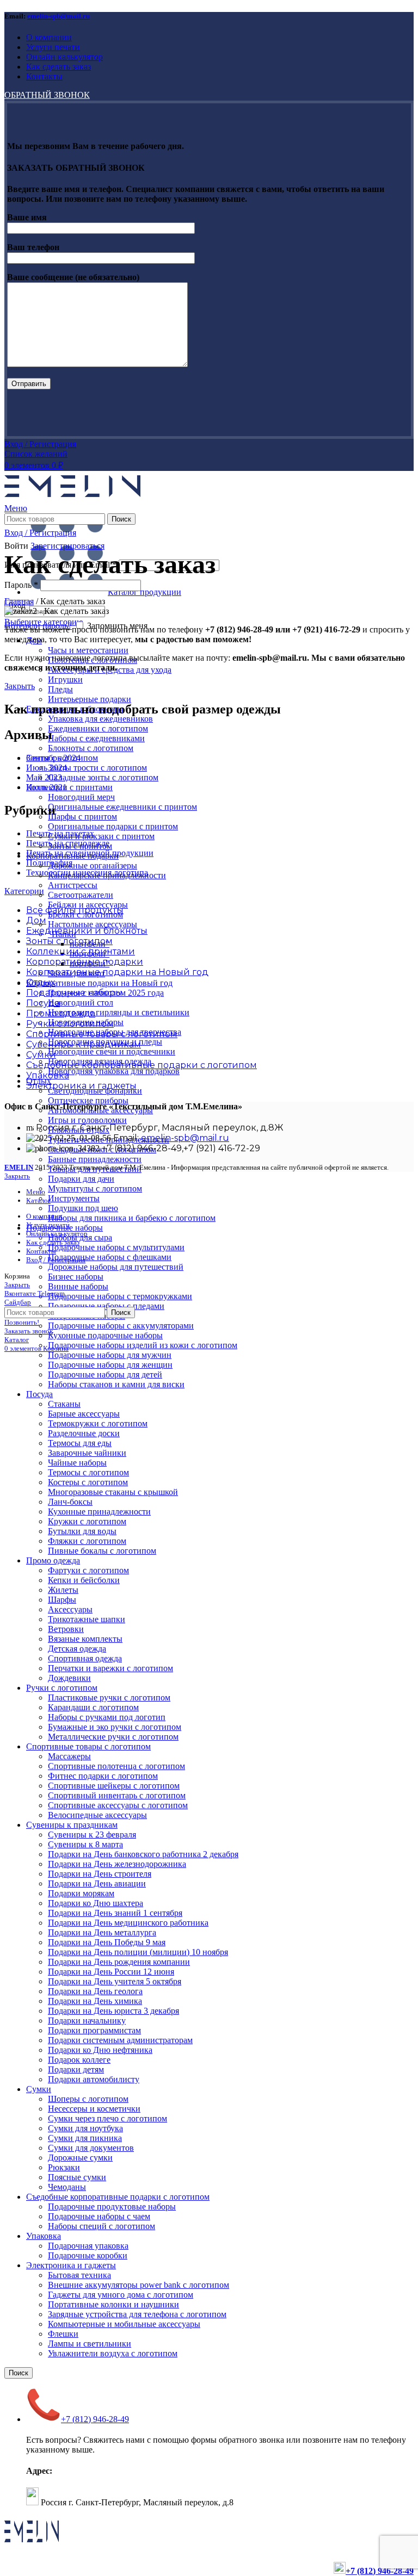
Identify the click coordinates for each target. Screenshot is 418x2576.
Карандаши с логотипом (93, 1707)
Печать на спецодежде (68, 843)
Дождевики (69, 1678)
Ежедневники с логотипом (98, 728)
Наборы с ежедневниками (96, 738)
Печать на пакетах (60, 833)
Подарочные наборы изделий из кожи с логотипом (143, 1345)
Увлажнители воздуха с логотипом (113, 2353)
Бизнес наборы (76, 1277)
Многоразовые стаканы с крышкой (113, 1492)
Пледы (60, 689)
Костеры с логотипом (88, 1482)
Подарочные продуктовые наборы (112, 2206)
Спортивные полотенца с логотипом (116, 1766)
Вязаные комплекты (85, 1639)
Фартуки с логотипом (88, 1570)
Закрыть (20, 686)
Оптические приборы (88, 1100)
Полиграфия (49, 863)
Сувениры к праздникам (72, 1825)
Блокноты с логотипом (91, 748)
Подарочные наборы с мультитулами (116, 1247)
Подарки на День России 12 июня (111, 1972)
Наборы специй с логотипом (102, 2226)
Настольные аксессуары (93, 924)
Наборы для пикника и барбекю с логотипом (132, 1218)
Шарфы (62, 1600)
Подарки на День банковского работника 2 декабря (143, 1854)
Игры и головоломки (87, 1120)
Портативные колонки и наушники (113, 2304)
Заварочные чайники (87, 1453)
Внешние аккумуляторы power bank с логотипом (139, 2285)
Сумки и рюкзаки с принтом (101, 836)
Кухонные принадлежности (99, 1512)
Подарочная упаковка (88, 2246)
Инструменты (74, 1198)
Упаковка (44, 2236)
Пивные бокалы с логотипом (102, 1551)
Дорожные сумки (80, 2158)
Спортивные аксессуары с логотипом (118, 1805)
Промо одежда (53, 1560)
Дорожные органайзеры (93, 865)
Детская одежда (77, 1649)
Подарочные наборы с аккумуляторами (121, 1326)
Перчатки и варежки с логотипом (110, 1668)
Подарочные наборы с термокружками (120, 1296)
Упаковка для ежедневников (100, 719)
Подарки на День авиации (97, 1883)
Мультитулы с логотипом (95, 1188)
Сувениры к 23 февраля (92, 1835)
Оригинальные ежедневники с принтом (122, 807)
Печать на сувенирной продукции (90, 853)
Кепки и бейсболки (84, 1580)
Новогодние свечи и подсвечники (112, 1051)
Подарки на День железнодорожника (117, 1864)
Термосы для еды (80, 1443)
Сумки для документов (91, 2148)
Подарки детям (76, 2069)
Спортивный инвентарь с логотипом (117, 1795)
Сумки (39, 2089)
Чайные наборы (77, 1463)
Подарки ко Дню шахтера (96, 1903)
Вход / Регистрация (56, 1260)
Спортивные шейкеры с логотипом (114, 1786)
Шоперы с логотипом (88, 2099)
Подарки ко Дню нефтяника (100, 2050)
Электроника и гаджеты (71, 2265)
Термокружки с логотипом (98, 1423)
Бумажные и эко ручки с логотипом (115, 1727)
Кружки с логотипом (87, 1521)
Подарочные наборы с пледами (106, 1306)
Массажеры (69, 1756)
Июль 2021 (47, 787)
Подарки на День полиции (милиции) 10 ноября (138, 1952)
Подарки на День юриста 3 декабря (113, 2011)
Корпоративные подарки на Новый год (99, 983)
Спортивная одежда (85, 1658)
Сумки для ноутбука (85, 2128)
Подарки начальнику (87, 2021)
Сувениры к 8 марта (85, 1844)
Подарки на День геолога (95, 1991)
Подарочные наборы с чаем (99, 2216)
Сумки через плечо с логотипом (107, 2118)
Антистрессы (73, 885)
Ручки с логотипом (62, 1688)
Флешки (63, 2334)
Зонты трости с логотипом (97, 768)
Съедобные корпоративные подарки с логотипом (118, 2197)
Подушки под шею (83, 1208)
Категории (24, 891)
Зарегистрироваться (67, 546)
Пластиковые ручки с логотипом (109, 1697)
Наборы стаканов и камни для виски (116, 1384)
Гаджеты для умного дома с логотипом (121, 2295)
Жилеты (63, 1590)
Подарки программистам (94, 2030)
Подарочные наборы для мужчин (110, 1355)
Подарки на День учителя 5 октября (115, 1981)
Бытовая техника (79, 2275)
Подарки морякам (81, 1893)
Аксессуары (70, 1609)
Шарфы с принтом (82, 817)
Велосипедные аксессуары (97, 1815)
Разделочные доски (84, 1433)
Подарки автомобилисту (94, 2079)
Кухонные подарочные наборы (105, 1335)
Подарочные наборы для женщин (110, 1365)
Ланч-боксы (70, 1502)
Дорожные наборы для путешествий (116, 1267)
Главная (19, 601)
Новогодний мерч (81, 797)
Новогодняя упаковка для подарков (114, 1071)
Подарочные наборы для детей (105, 1374)
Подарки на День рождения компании (119, 1962)
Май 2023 (44, 777)
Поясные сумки (77, 2177)
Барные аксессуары (84, 1414)
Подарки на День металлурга (102, 1932)
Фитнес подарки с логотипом (103, 1776)
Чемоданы (67, 2187)
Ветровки (66, 1629)
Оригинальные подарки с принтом (113, 826)
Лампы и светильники (90, 2344)
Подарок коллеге (79, 2060)
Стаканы (64, 1404)
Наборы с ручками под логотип (107, 1717)
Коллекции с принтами (69, 787)
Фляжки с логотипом (87, 1541)
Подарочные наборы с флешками (110, 1257)
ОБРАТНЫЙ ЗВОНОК (47, 95)
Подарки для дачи (81, 1179)
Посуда (39, 1394)
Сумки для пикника (85, 2138)
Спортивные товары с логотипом (88, 1746)
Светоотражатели (81, 895)
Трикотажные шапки (87, 1619)
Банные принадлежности (95, 1159)
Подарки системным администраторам (120, 2040)
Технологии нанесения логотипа (87, 873)
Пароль (21, 585)
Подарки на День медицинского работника (128, 1923)
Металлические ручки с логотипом (113, 1737)
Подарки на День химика (95, 2001)
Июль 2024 (47, 768)
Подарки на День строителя (100, 1874)
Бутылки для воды (82, 1531)
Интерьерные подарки (90, 699)
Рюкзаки (64, 2167)
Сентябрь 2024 (53, 758)
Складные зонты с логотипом (103, 777)
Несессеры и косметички (94, 2109)
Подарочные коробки (88, 2255)
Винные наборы (78, 1286)
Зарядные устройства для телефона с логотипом (137, 2314)
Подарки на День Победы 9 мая (107, 1942)
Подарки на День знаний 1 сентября (115, 1913)
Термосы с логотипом (88, 1472)
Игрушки (65, 679)
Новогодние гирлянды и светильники (119, 1012)
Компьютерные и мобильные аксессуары (124, 2324)
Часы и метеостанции (88, 650)
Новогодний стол (81, 1003)
